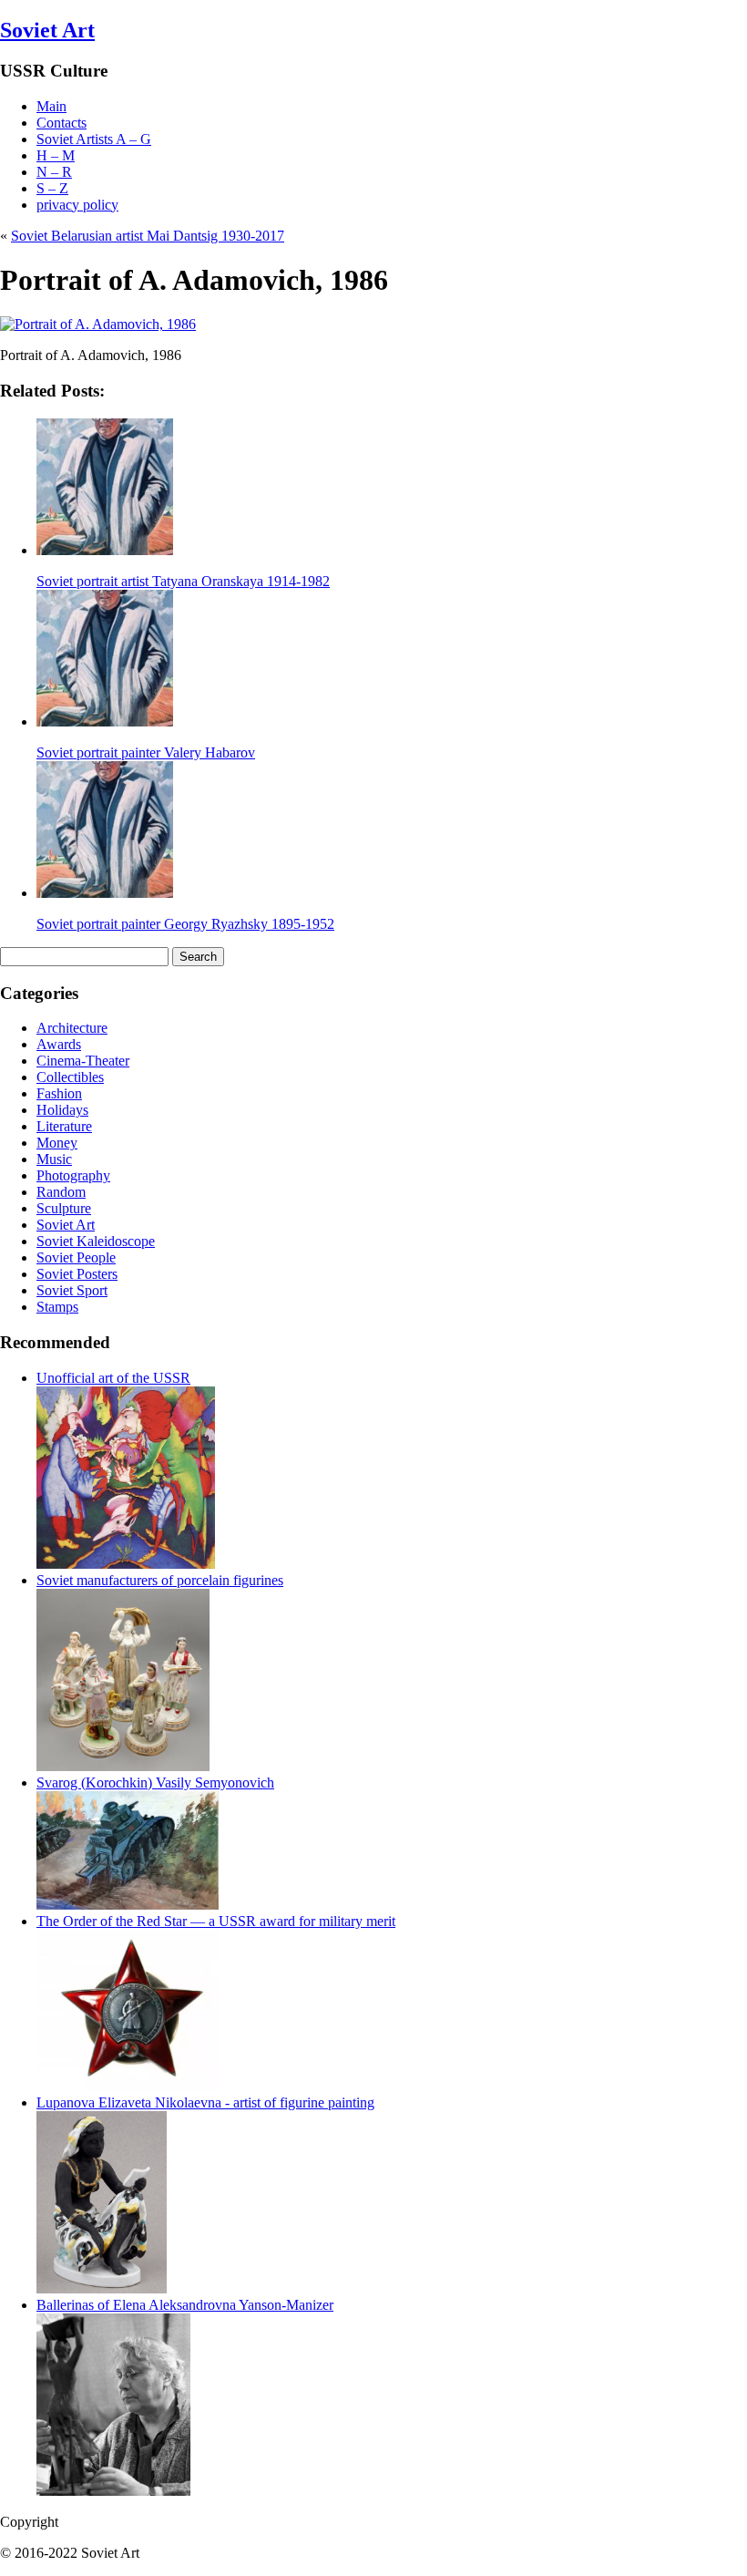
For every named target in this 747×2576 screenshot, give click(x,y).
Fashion (59, 1093)
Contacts (61, 123)
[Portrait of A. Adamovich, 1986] (98, 324)
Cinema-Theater (83, 1061)
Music (54, 1159)
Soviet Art (47, 30)
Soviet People (76, 1257)
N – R (54, 172)
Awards (59, 1044)
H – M (56, 155)
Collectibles (70, 1077)
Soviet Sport (72, 1290)
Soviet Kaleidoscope (96, 1241)
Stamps (57, 1307)
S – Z (52, 188)
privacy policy (77, 205)
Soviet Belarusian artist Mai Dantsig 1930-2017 (148, 236)
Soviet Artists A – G (94, 139)
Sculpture (64, 1208)
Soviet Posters (77, 1274)
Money (57, 1143)
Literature (64, 1126)
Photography (73, 1175)
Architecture (72, 1028)
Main (51, 106)
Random (61, 1192)
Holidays (62, 1110)
